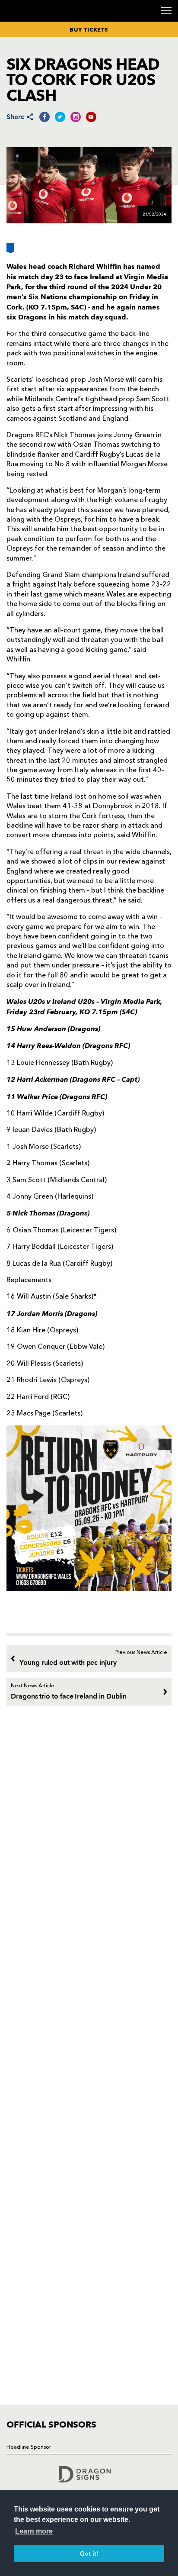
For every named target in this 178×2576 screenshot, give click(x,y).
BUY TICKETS (89, 29)
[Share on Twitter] (60, 117)
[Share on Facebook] (44, 117)
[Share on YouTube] (91, 117)
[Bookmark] (10, 251)
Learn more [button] (34, 2531)
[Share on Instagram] (76, 117)
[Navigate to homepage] (17, 21)
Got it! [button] (89, 2553)
